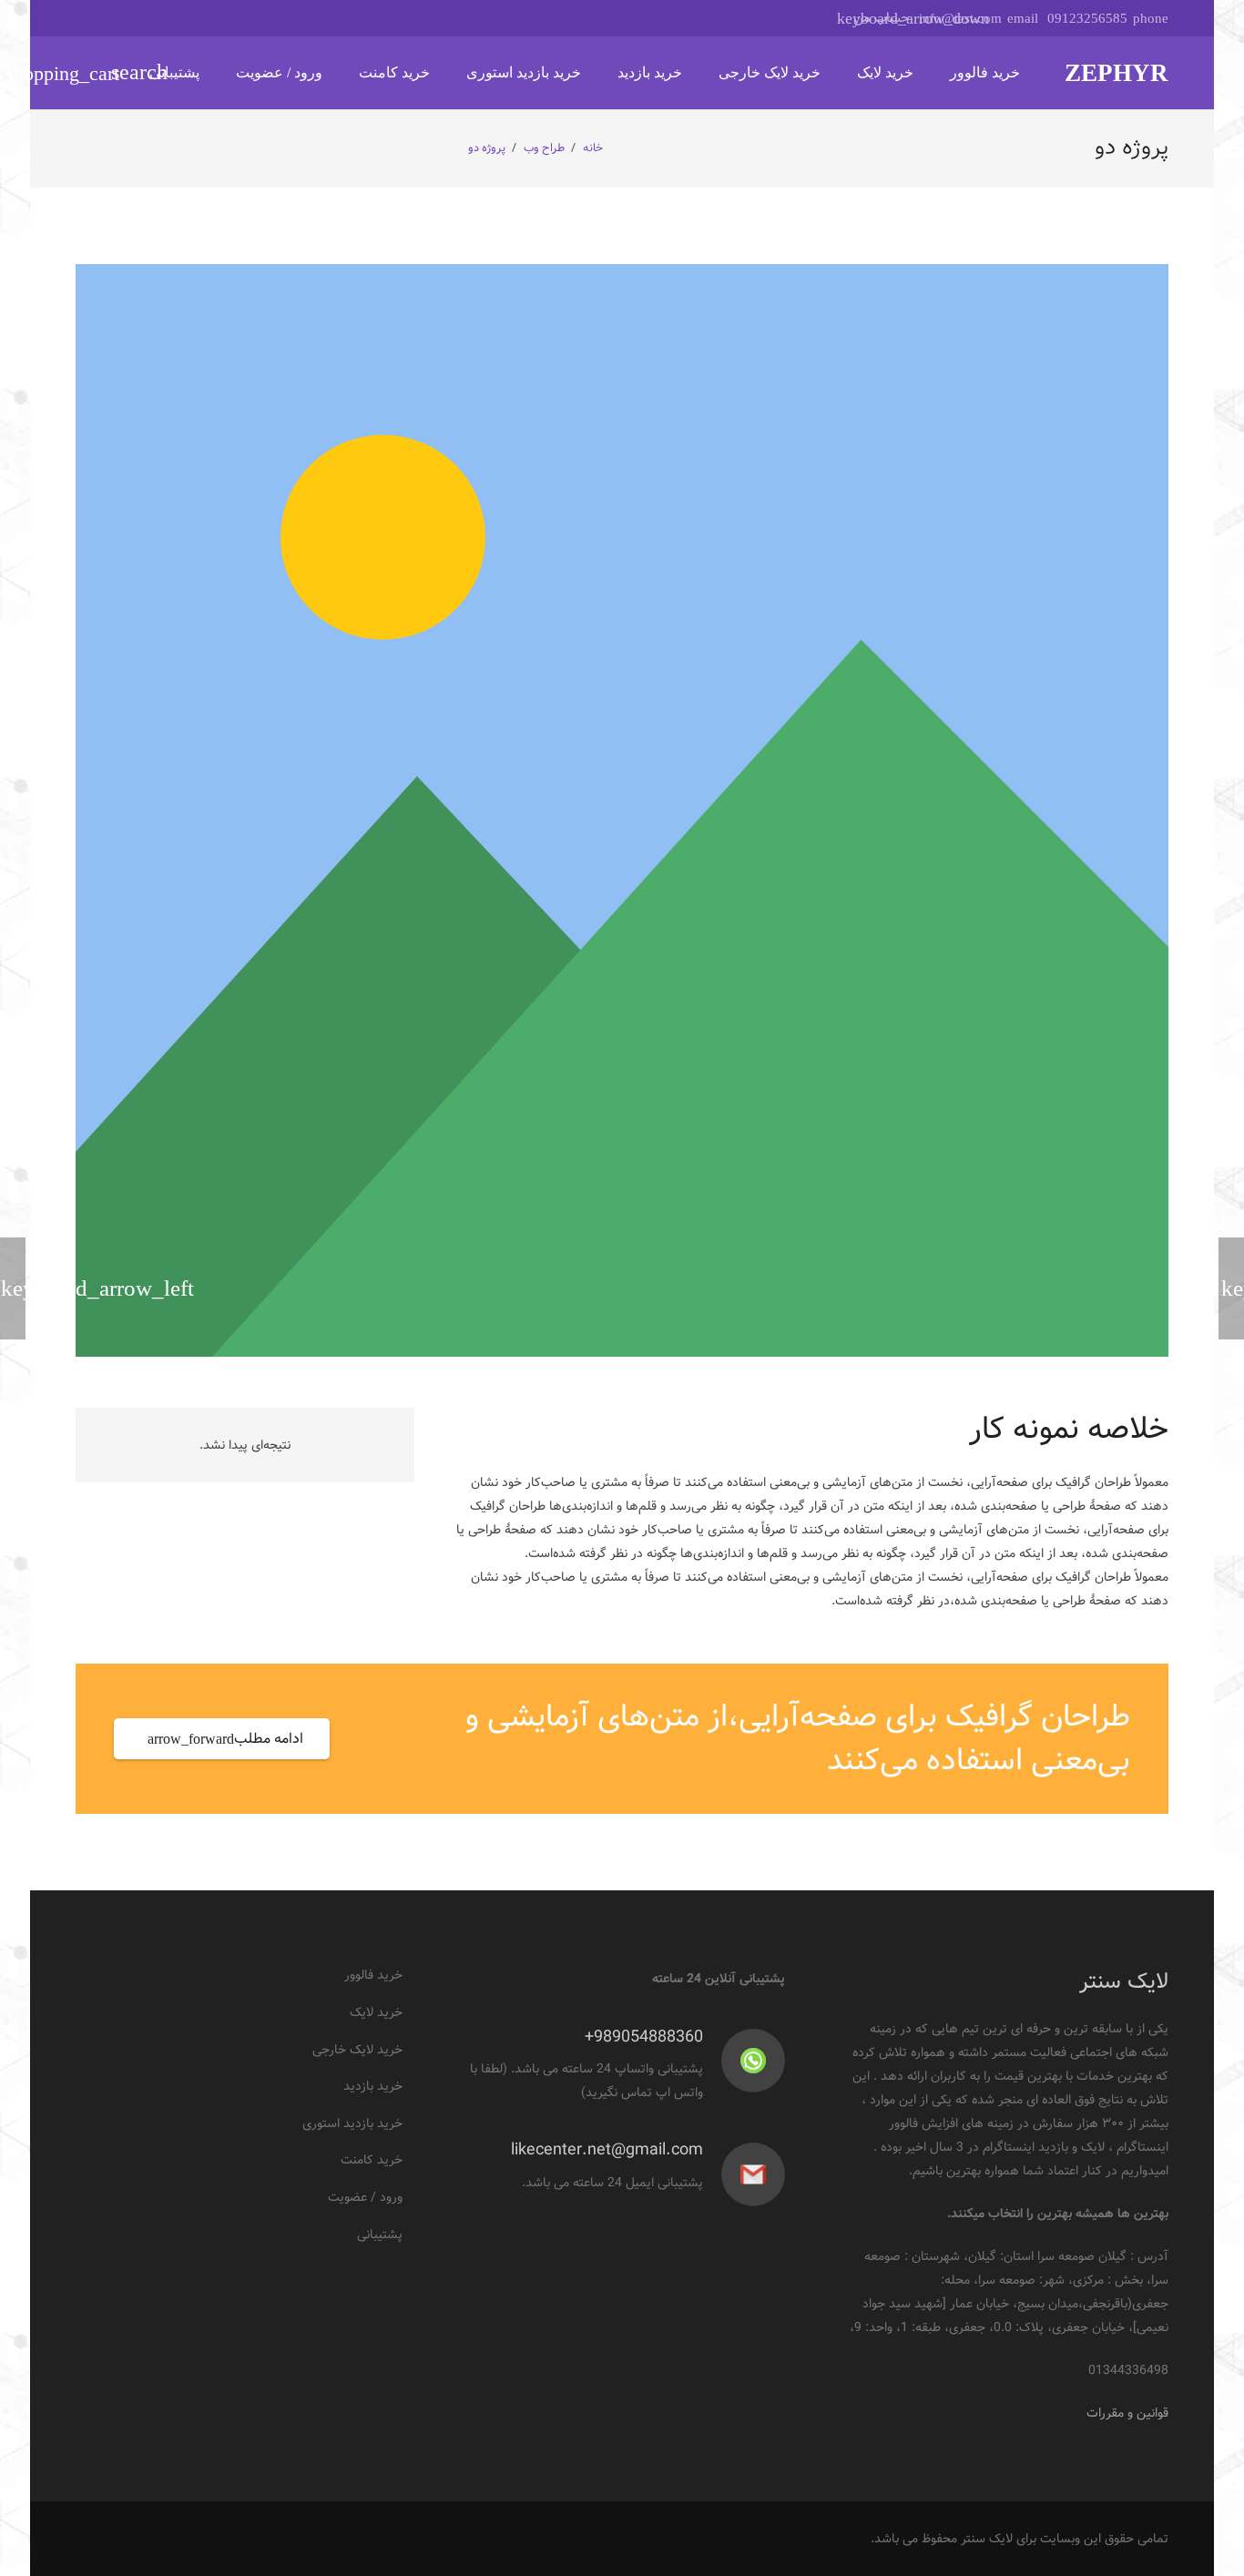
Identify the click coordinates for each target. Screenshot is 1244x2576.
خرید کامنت (372, 2160)
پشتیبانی (380, 2235)
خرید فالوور (373, 1975)
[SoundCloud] (125, 18)
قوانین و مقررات (1127, 2413)
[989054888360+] (744, 2061)
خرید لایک (376, 2012)
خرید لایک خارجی (357, 2050)
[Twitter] (256, 18)
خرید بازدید (373, 2086)
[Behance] (223, 18)
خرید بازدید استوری (352, 2123)
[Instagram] (190, 18)
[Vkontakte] (158, 18)
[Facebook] (289, 18)
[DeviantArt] (92, 18)
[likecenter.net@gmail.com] (744, 2174)
